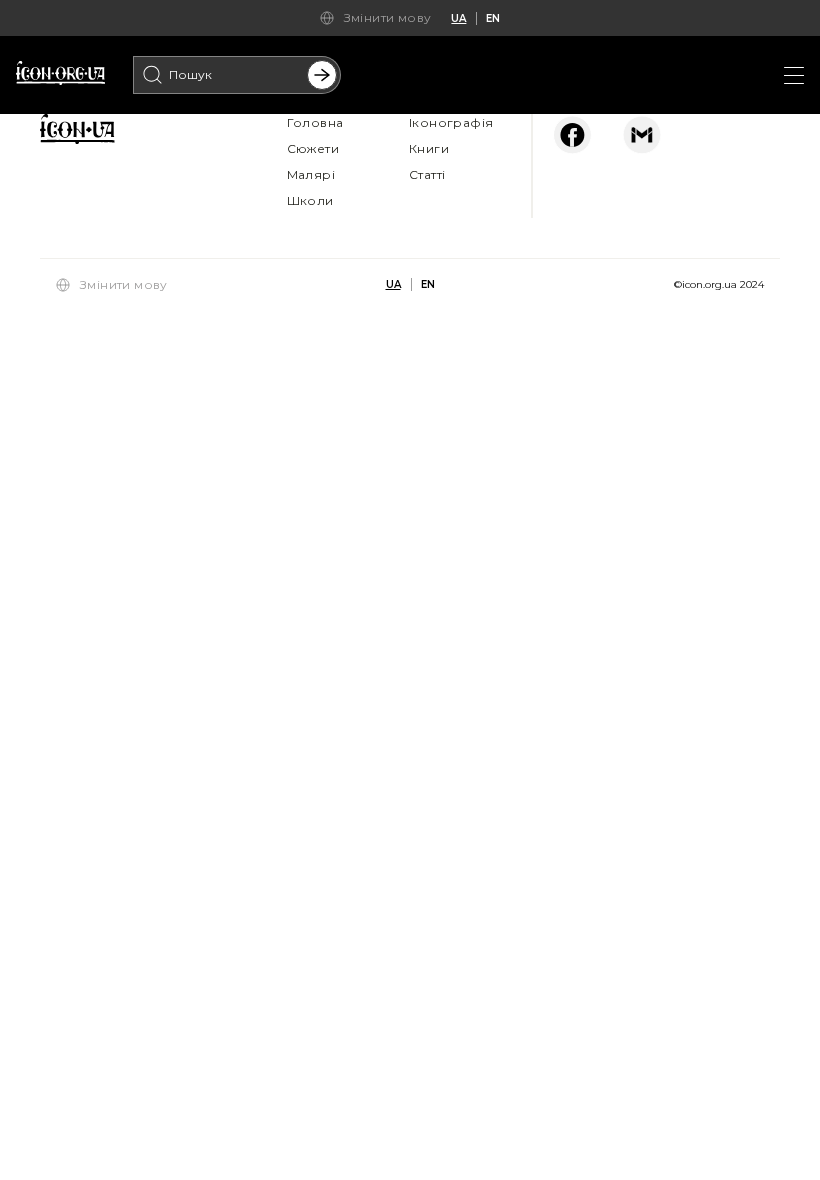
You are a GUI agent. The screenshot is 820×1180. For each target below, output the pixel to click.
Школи (310, 200)
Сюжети (313, 148)
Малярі (311, 174)
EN (493, 18)
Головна (315, 122)
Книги (429, 148)
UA (458, 18)
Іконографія (451, 122)
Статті (427, 174)
